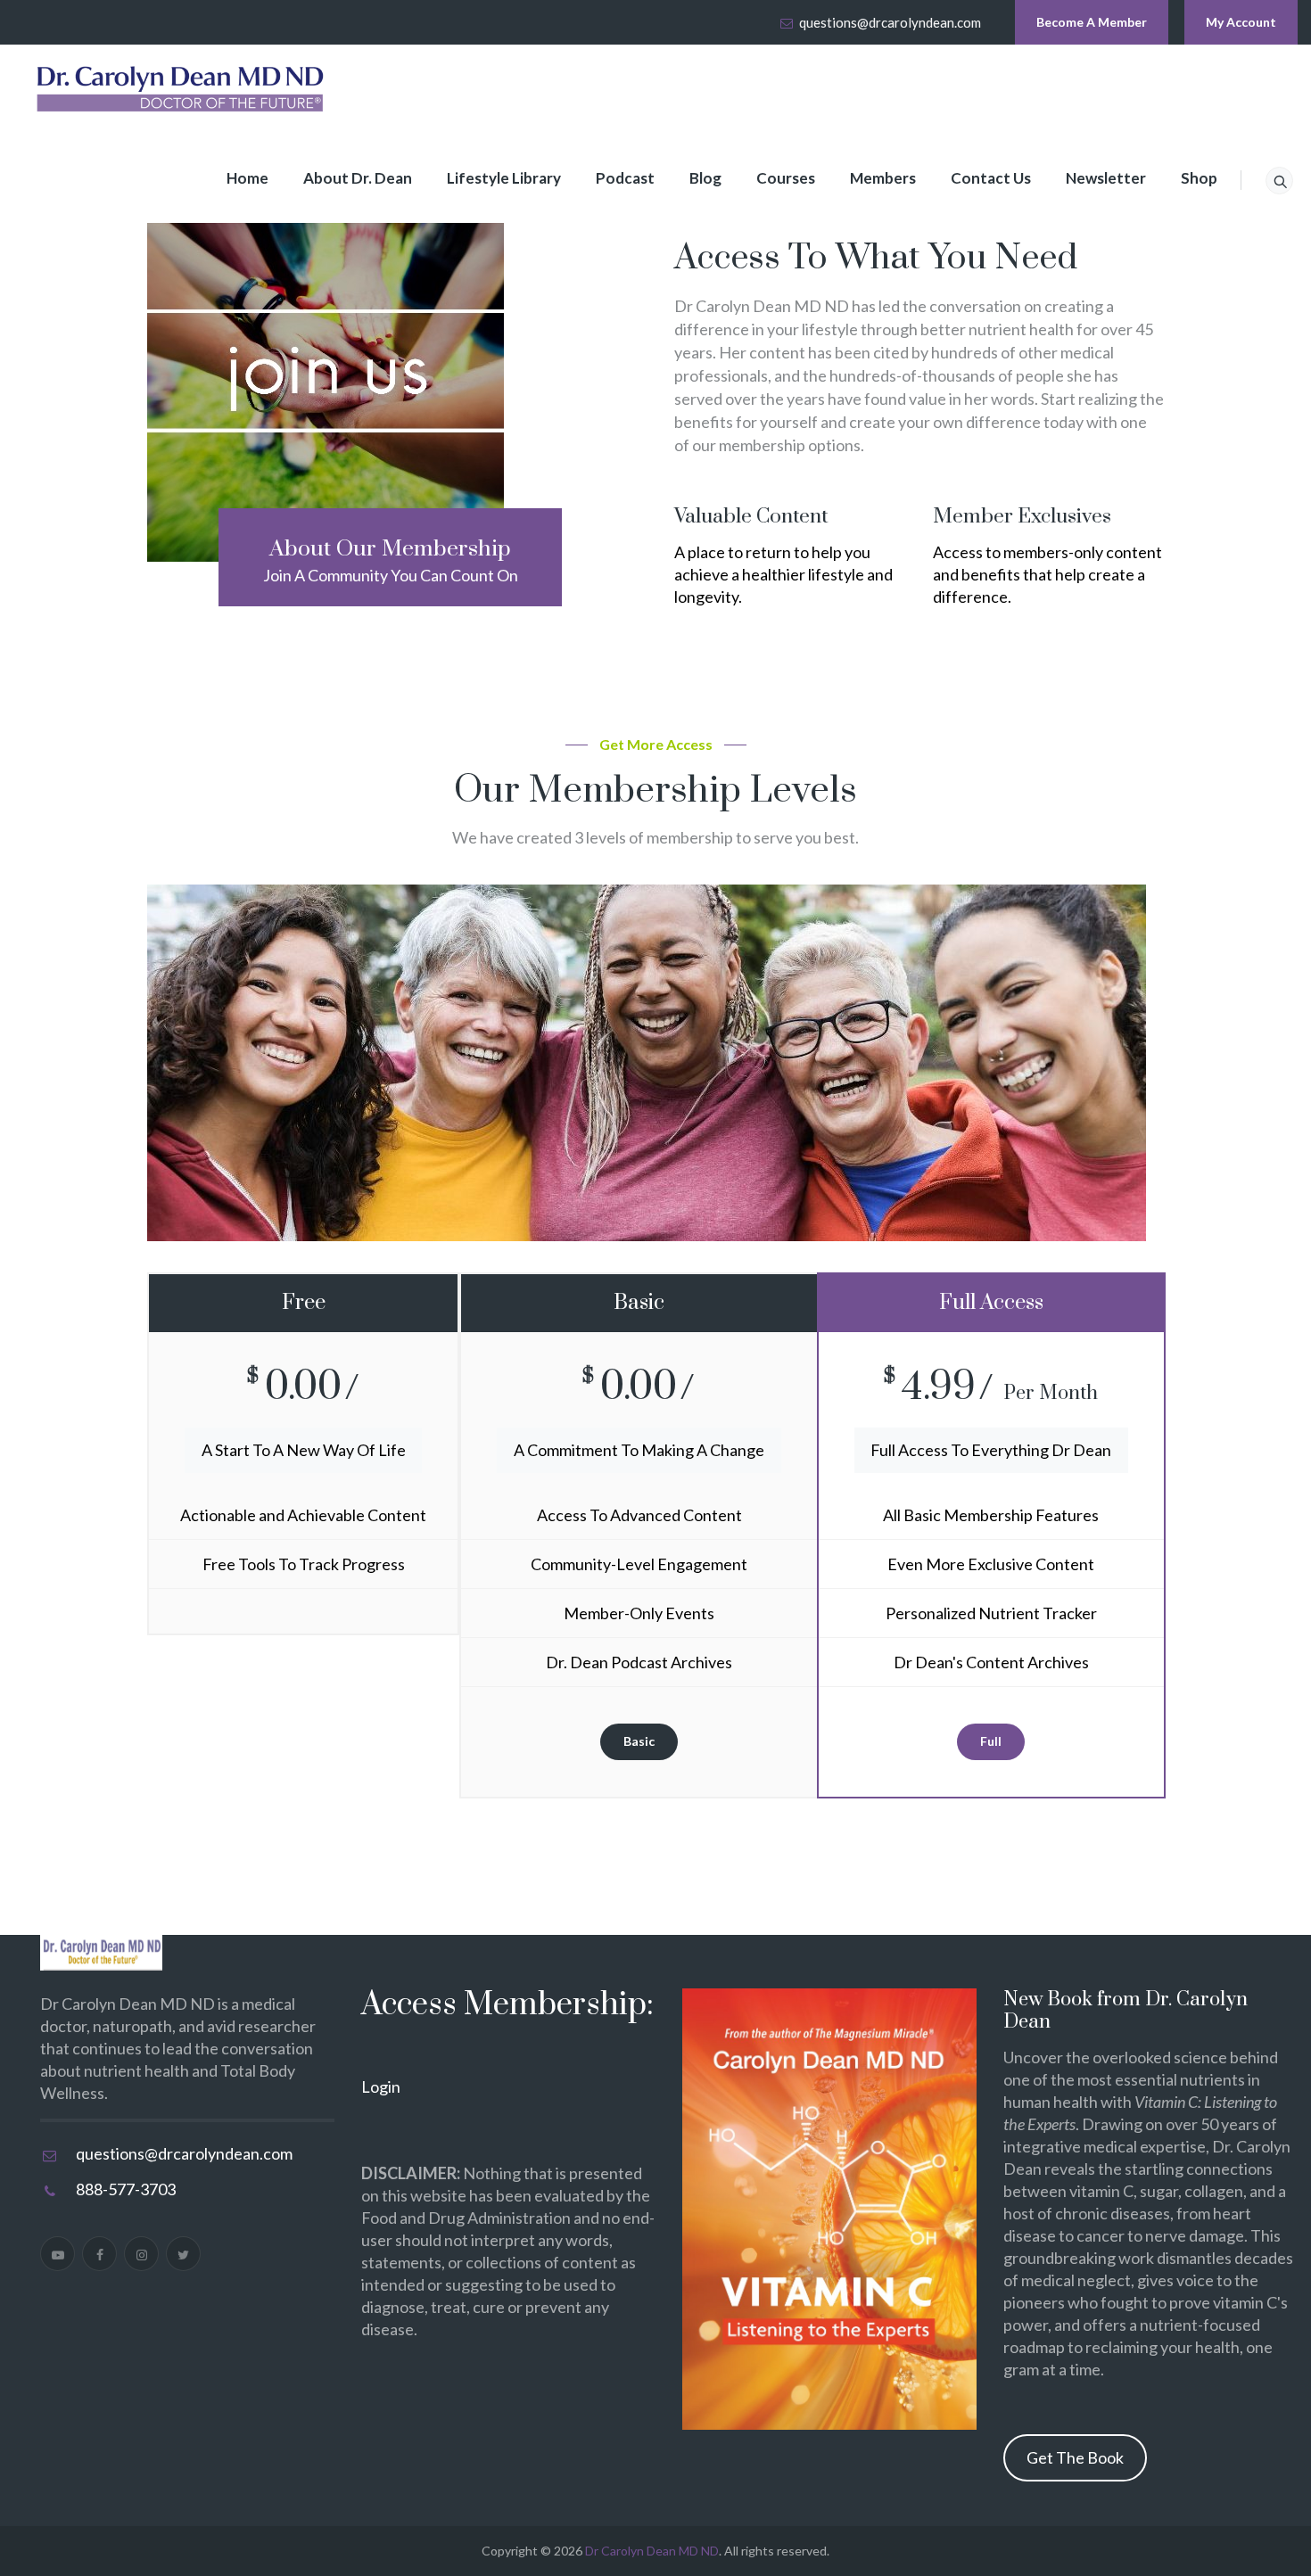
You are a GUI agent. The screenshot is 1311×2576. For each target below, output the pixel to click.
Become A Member (1092, 22)
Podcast (625, 178)
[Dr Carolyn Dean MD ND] (181, 89)
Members (883, 178)
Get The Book (1075, 2457)
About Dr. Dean (358, 178)
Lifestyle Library (504, 178)
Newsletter (1106, 178)
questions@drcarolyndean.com (890, 22)
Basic (639, 1741)
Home (247, 178)
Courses (786, 178)
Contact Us (991, 178)
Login (381, 2086)
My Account (1241, 22)
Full (991, 1741)
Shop (1199, 178)
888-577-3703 (126, 2189)
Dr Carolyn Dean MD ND (652, 2551)
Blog (705, 178)
